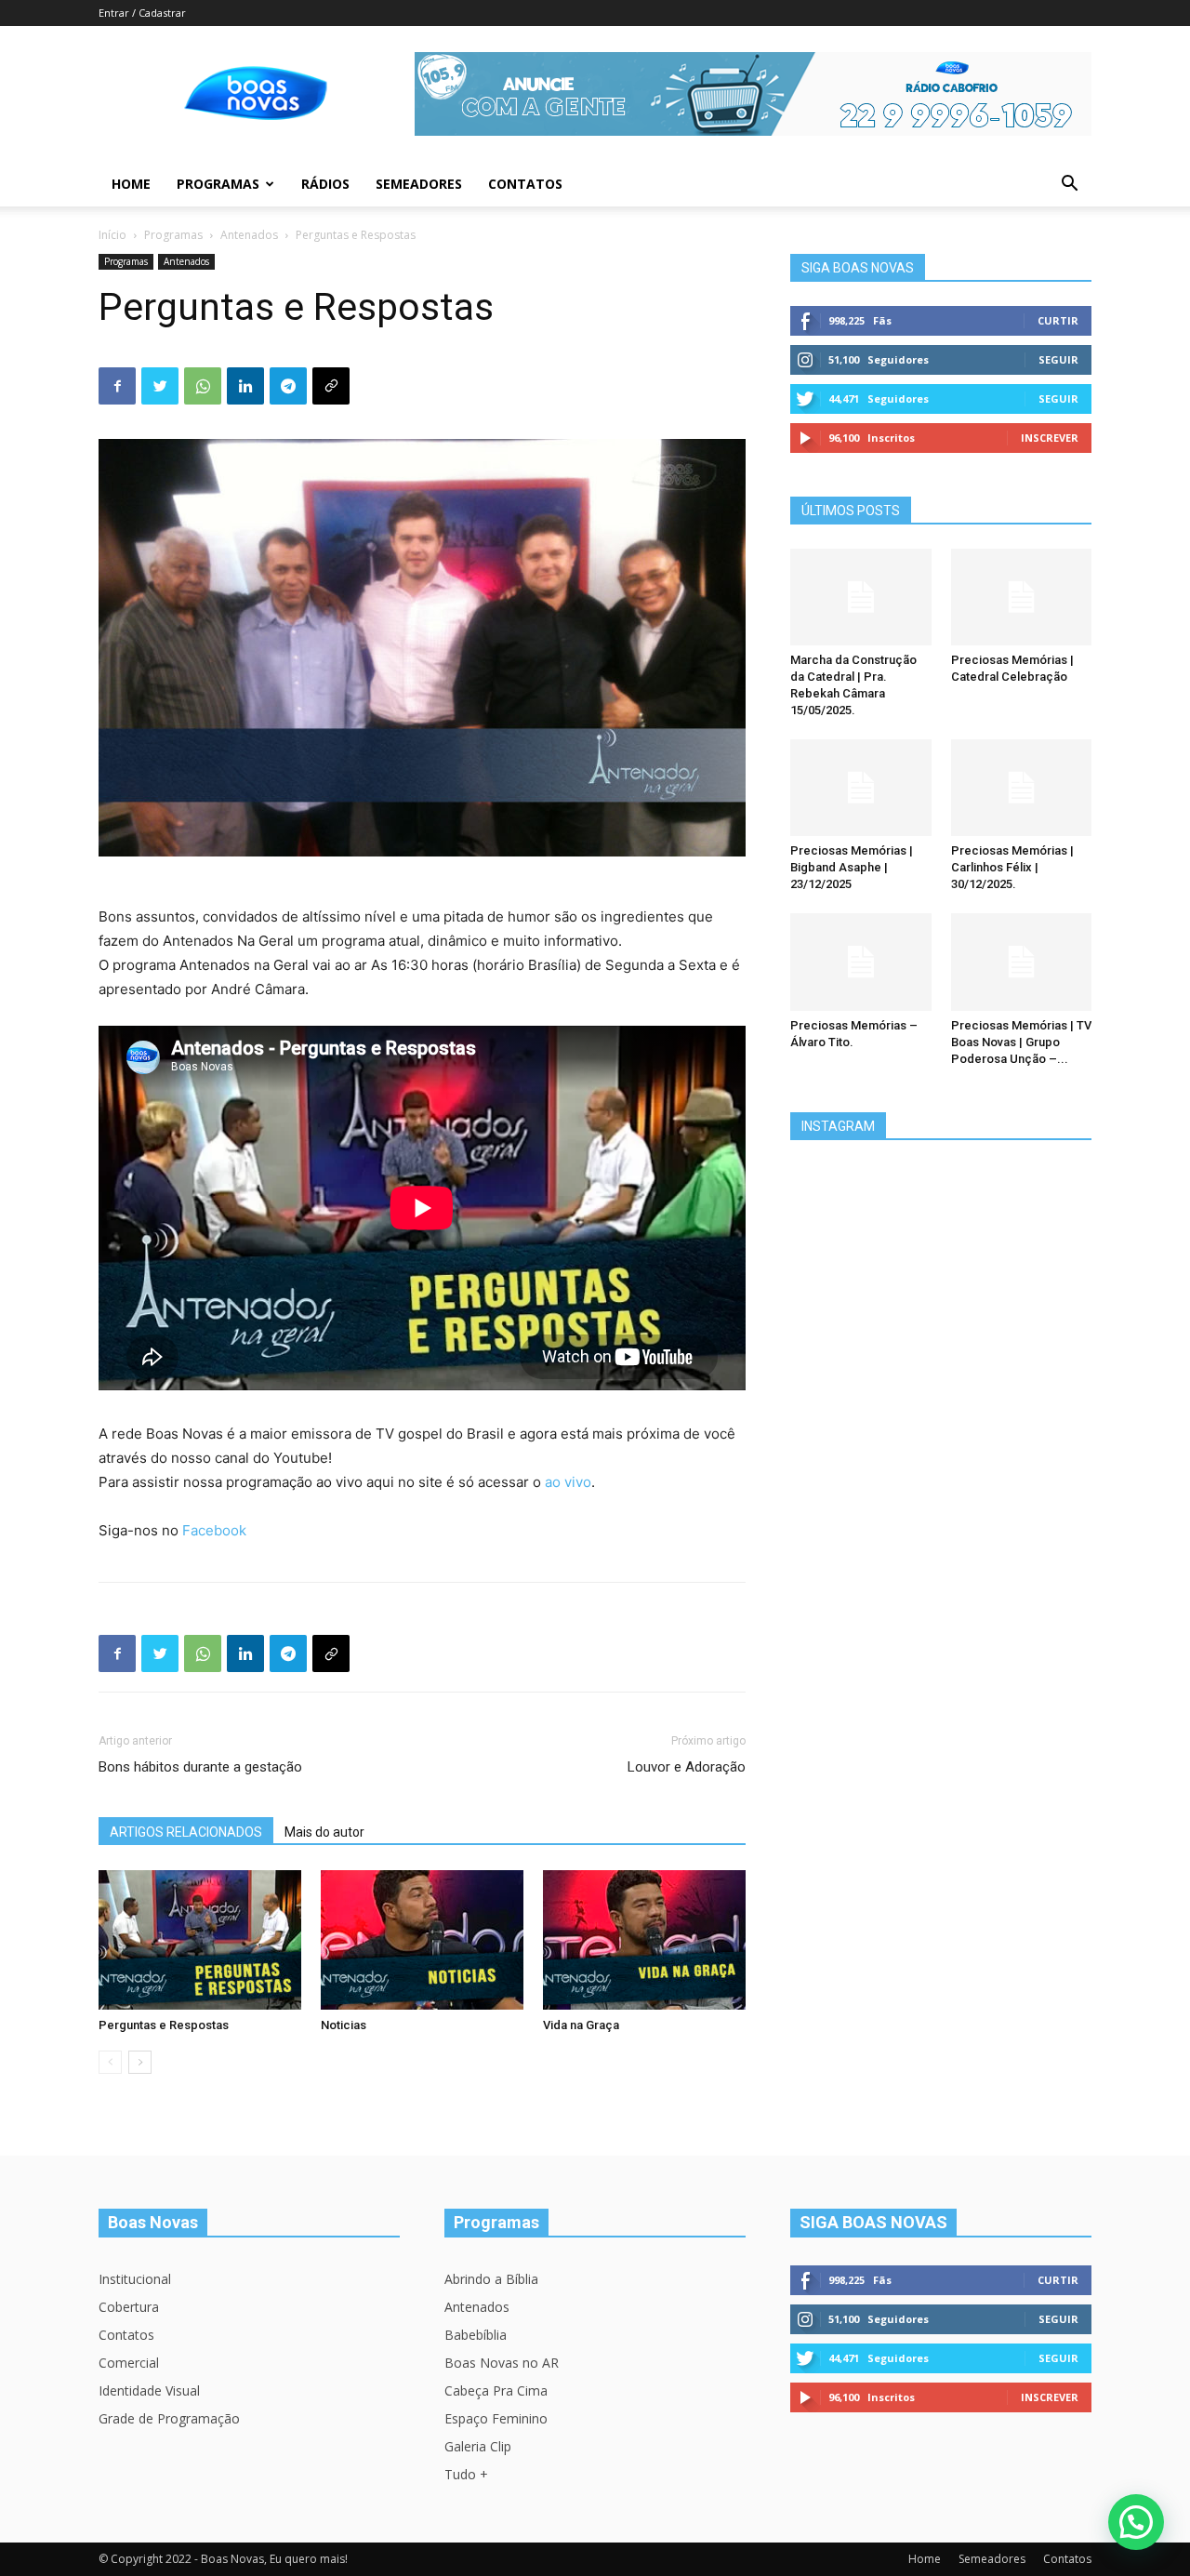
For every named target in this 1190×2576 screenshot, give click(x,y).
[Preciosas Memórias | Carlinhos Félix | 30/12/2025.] (1022, 788)
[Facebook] (117, 386)
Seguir (1058, 359)
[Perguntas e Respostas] (200, 1940)
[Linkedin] (245, 386)
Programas (218, 184)
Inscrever (1050, 438)
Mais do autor (324, 1832)
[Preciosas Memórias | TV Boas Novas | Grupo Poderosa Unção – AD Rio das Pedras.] (1022, 962)
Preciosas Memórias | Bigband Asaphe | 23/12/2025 (852, 867)
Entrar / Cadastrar (142, 13)
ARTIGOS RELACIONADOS (186, 1832)
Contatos (525, 184)
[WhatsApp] (203, 386)
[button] (1069, 186)
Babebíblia (476, 2335)
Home (131, 184)
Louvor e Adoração (687, 1767)
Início (112, 235)
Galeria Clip (478, 2446)
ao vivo (568, 1482)
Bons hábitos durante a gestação (200, 1767)
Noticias (344, 2025)
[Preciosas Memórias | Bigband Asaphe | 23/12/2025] (861, 788)
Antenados (249, 235)
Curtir (1058, 320)
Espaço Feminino (496, 2418)
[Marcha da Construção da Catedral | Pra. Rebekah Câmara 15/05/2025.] (861, 597)
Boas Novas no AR (502, 2363)
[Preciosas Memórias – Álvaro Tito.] (861, 962)
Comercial (129, 2363)
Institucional (135, 2279)
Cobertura (129, 2307)
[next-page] (140, 2062)
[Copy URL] (331, 386)
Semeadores (419, 184)
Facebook (214, 1530)
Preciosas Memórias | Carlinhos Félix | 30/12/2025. (1012, 867)
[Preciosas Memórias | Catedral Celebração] (1022, 597)
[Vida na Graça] (644, 1940)
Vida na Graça (581, 2025)
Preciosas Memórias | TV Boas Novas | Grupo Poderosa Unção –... (1021, 1042)
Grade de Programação (169, 2418)
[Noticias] (422, 1940)
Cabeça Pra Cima (496, 2390)
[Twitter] (160, 386)
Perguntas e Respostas (164, 2025)
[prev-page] (110, 2062)
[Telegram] (288, 386)
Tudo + (466, 2474)
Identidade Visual (149, 2390)
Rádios (325, 184)
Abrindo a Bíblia (491, 2279)
